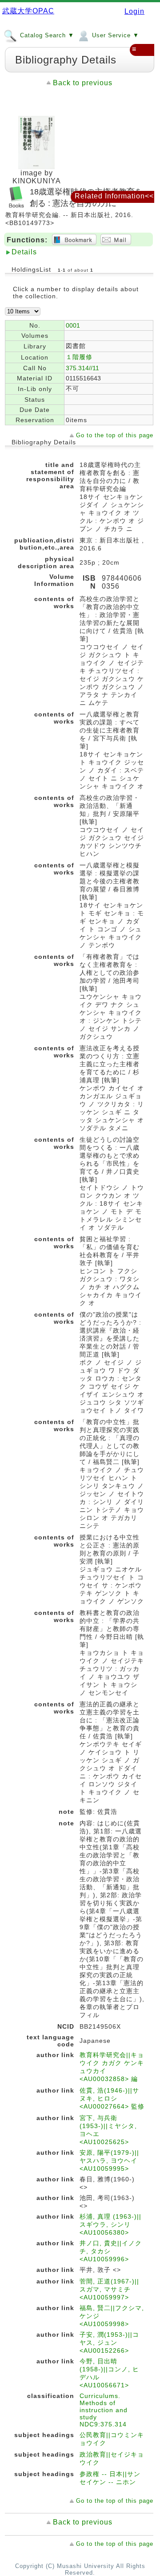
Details (24, 252)
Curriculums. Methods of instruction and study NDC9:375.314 (104, 2410)
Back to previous (83, 83)
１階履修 (79, 357)
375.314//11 (82, 368)
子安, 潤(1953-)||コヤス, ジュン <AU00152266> (109, 2343)
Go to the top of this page (115, 435)
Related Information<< (114, 196)
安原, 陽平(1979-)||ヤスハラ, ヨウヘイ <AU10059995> (109, 2161)
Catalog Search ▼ (46, 35)
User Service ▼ (114, 35)
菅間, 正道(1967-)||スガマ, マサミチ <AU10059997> (109, 2289)
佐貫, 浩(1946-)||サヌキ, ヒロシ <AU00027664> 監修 (112, 2098)
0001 (73, 325)
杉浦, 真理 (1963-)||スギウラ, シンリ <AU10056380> (110, 2224)
